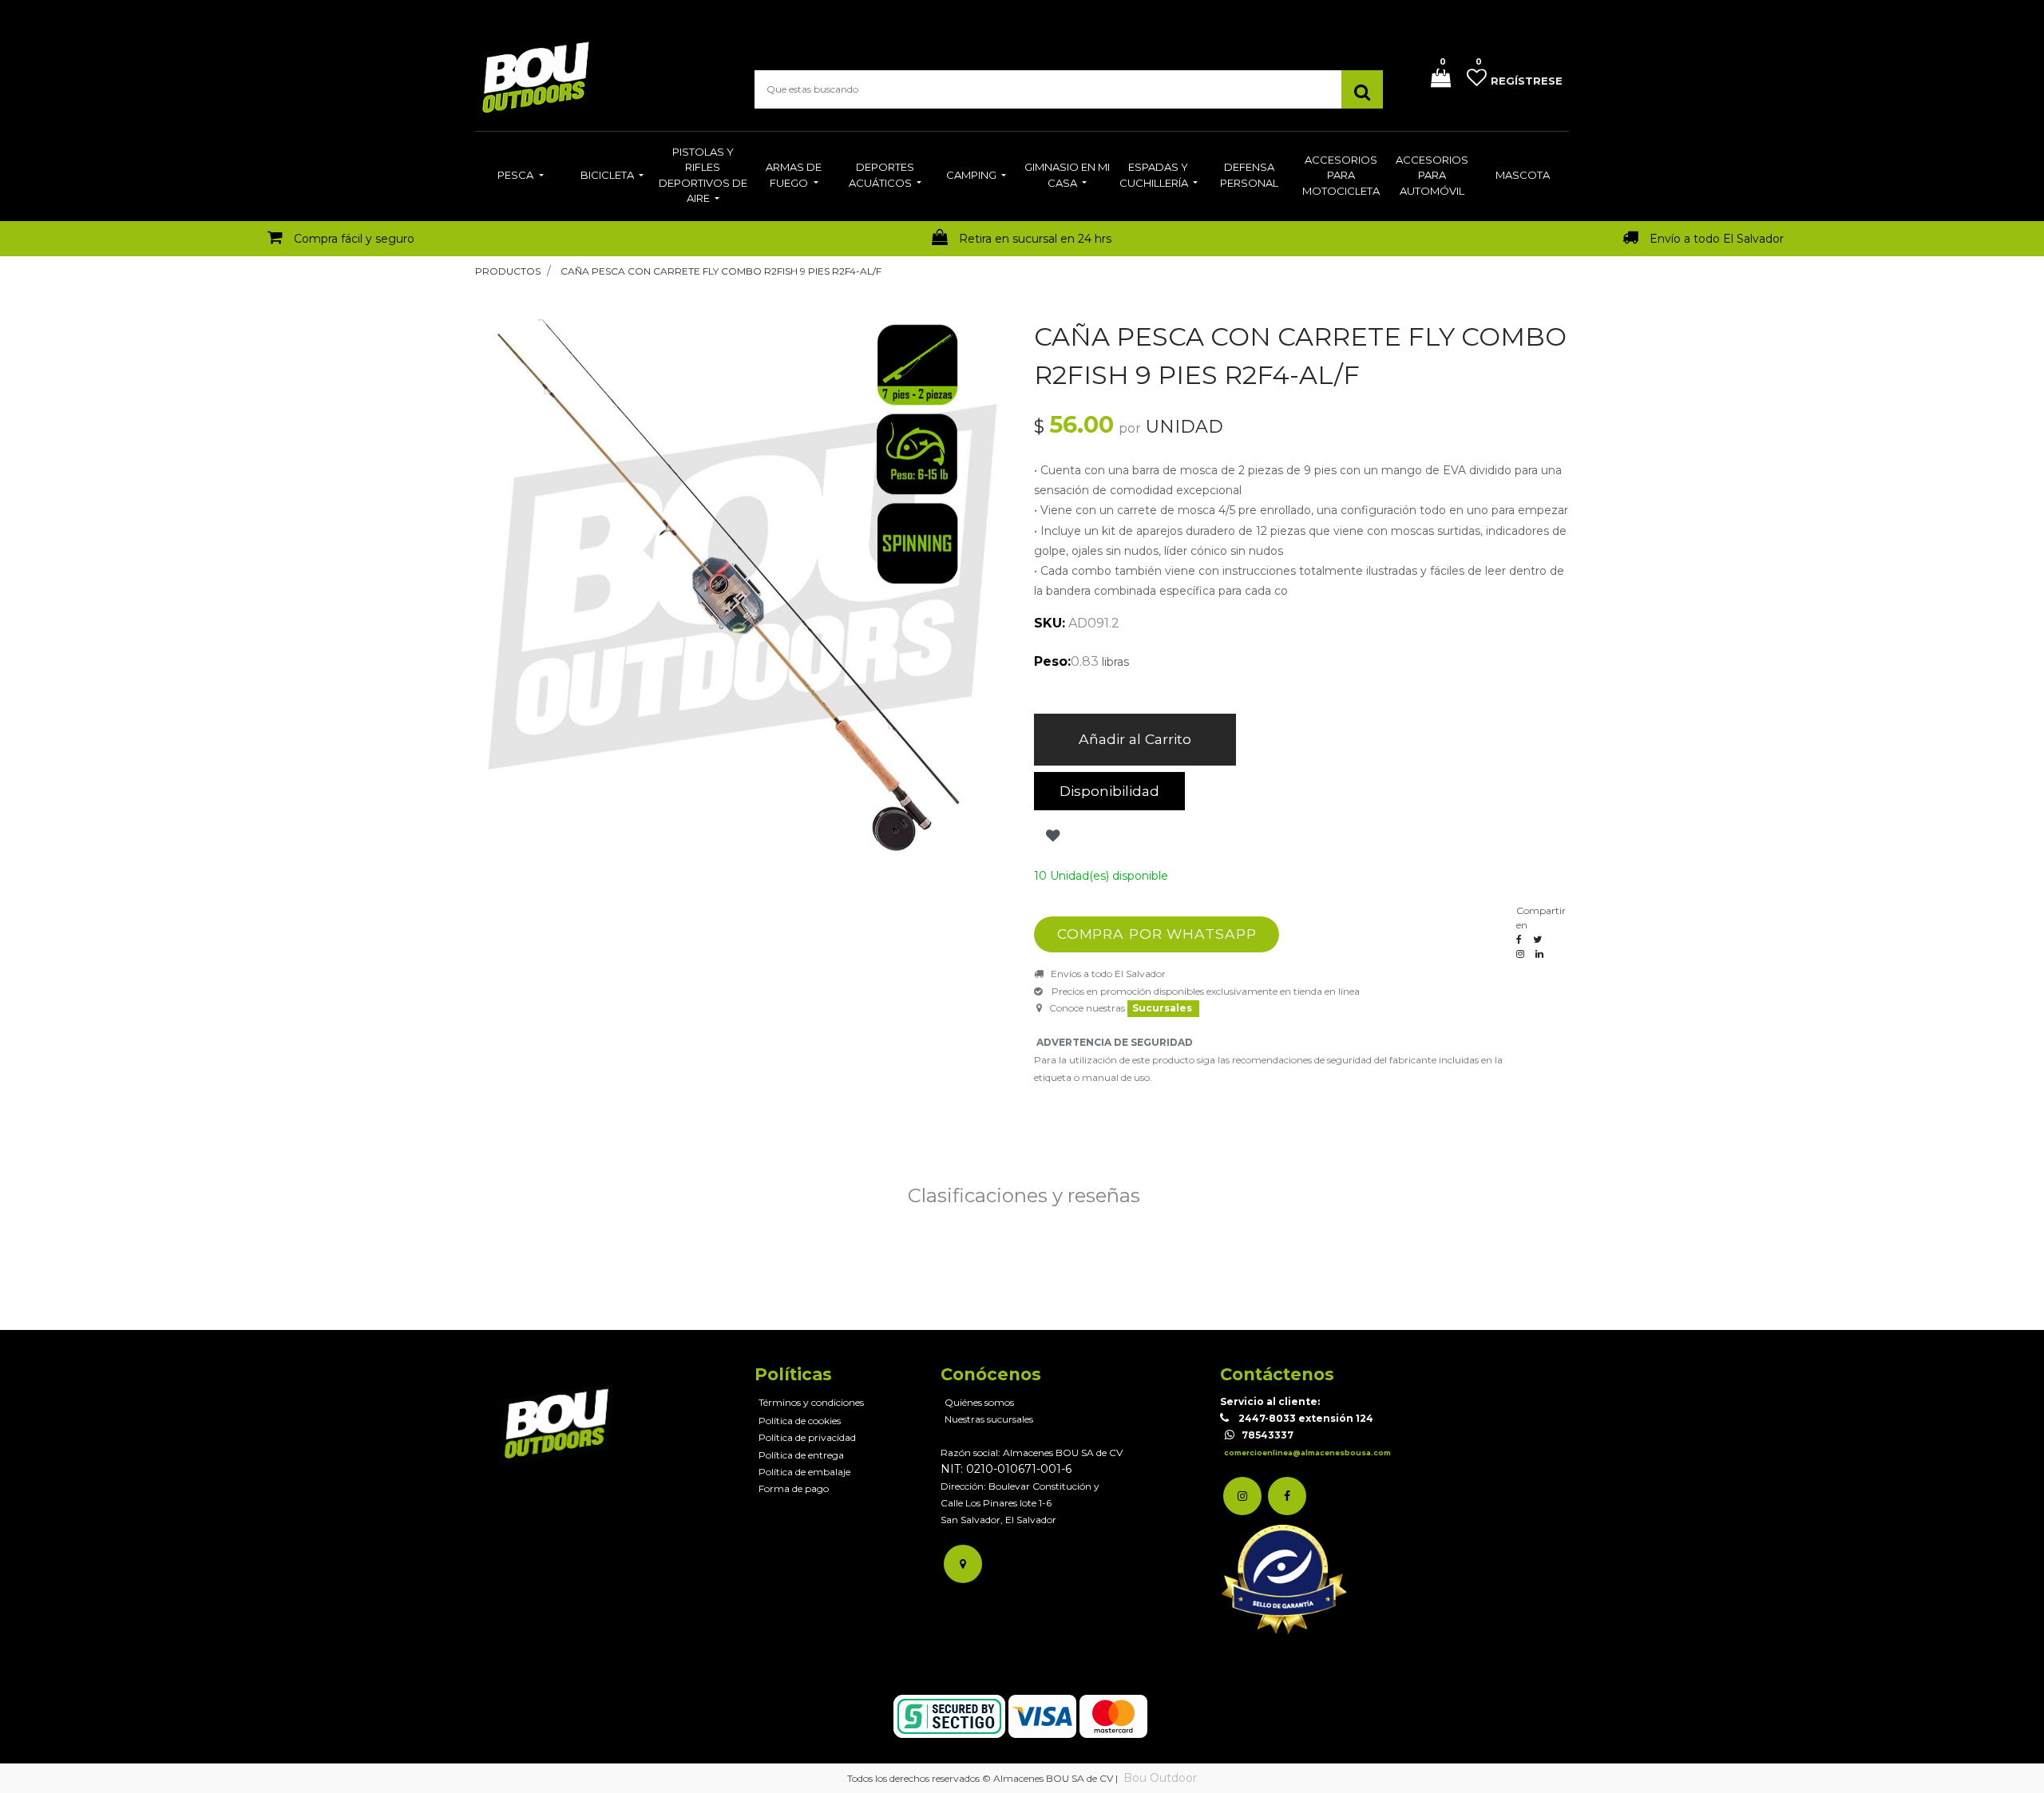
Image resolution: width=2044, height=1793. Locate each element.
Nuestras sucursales (989, 1419)
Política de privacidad (807, 1437)
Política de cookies (800, 1421)
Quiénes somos (979, 1402)
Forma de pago (794, 1488)
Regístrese (1527, 81)
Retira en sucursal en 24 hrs (1035, 239)
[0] (1435, 79)
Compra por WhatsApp (1157, 934)
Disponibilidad (1109, 791)
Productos (508, 271)
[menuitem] (520, 176)
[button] (1051, 836)
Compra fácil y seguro (354, 239)
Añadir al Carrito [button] (1135, 739)
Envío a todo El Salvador (1717, 239)
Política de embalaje (804, 1472)
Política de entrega (801, 1455)
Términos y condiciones (811, 1402)
